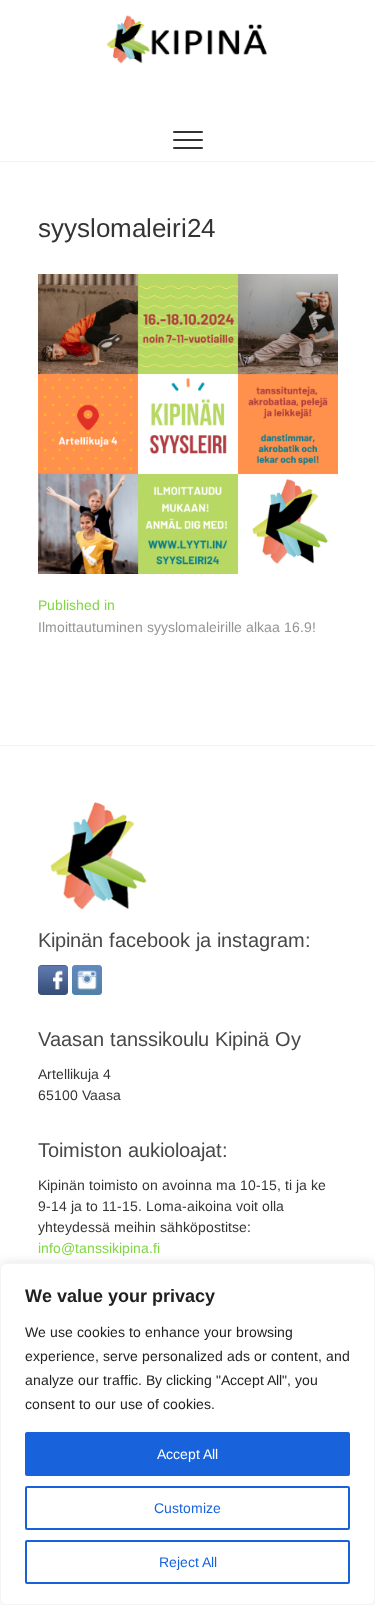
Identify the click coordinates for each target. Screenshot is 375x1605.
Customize (187, 1508)
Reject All (188, 1562)
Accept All (187, 1454)
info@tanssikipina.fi (99, 1248)
